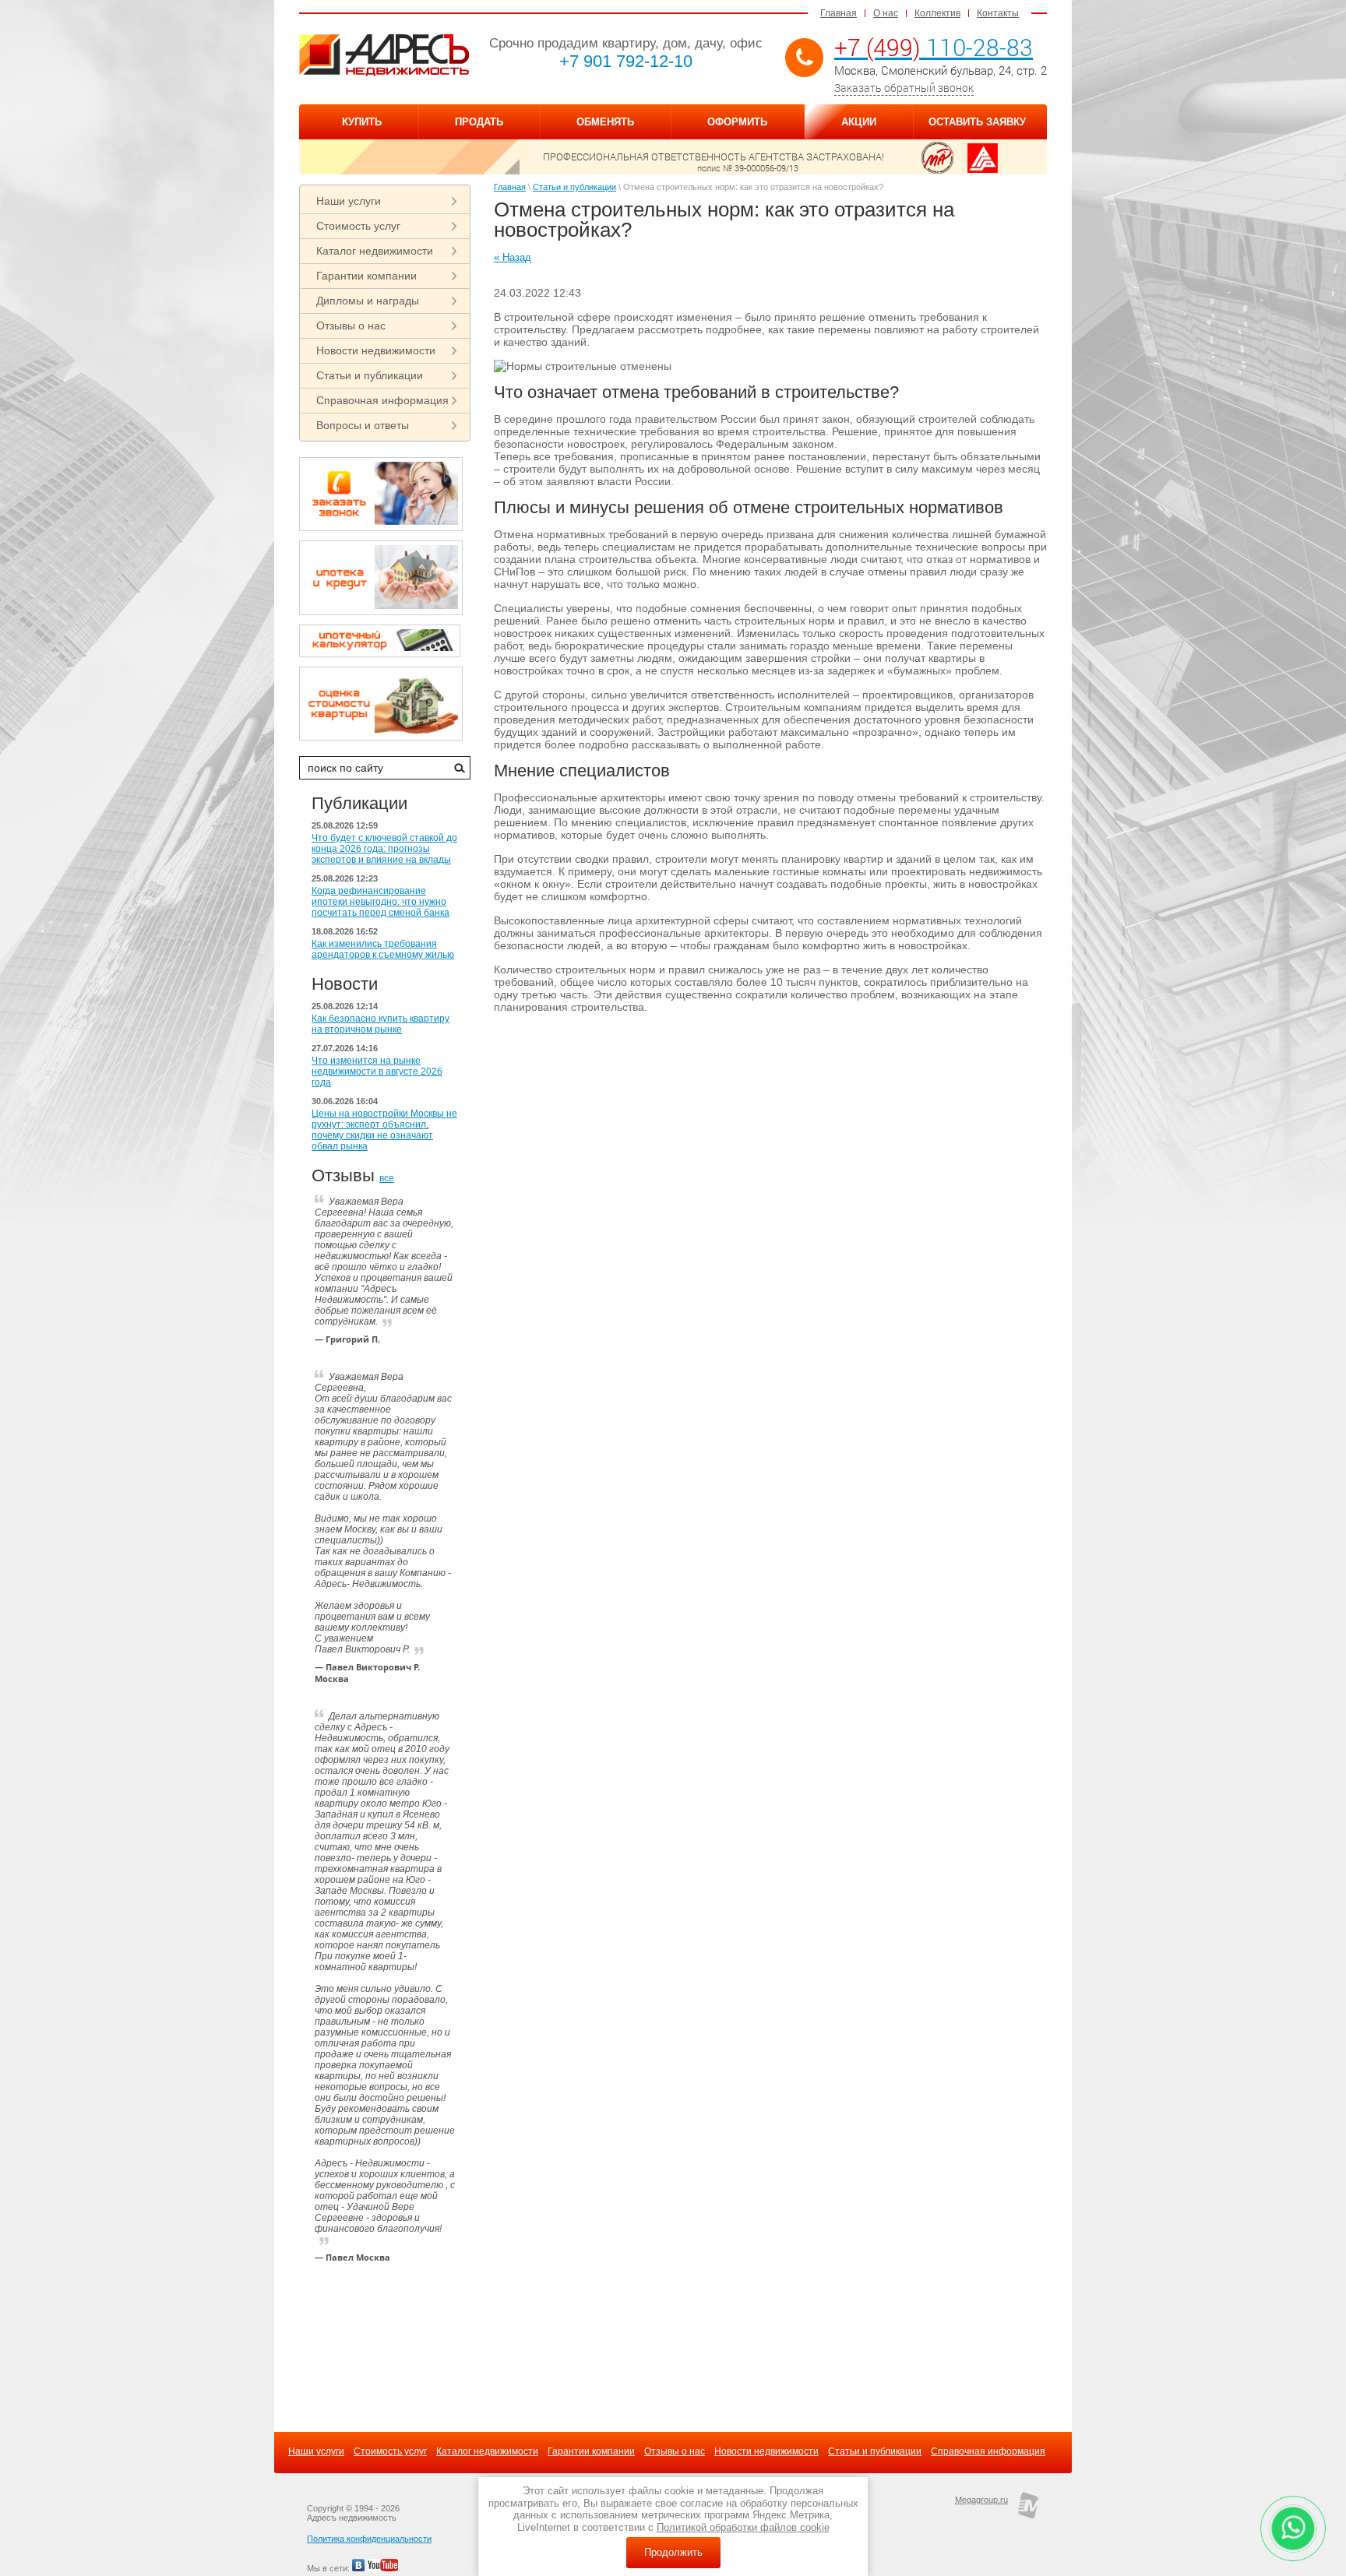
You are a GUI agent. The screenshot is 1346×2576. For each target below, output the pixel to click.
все (387, 1178)
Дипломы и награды (368, 301)
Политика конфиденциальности (369, 2539)
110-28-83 (934, 47)
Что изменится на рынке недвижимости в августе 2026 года (377, 1072)
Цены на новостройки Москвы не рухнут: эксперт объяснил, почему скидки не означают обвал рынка (384, 1130)
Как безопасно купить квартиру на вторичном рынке (381, 1024)
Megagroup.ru (981, 2500)
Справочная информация (382, 400)
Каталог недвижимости (375, 251)
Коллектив (937, 13)
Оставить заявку (977, 122)
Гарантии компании (366, 276)
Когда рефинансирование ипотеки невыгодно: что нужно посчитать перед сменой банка (381, 902)
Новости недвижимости (376, 350)
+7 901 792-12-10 (626, 61)
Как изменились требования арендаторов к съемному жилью (383, 949)
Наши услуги (349, 201)
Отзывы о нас (351, 326)
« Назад (513, 257)
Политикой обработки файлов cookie (743, 2527)
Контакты (998, 13)
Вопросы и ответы (363, 425)
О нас (886, 13)
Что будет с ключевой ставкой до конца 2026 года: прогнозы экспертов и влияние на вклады (384, 849)
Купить (362, 122)
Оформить (737, 122)
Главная (839, 13)
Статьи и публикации (370, 375)
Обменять (605, 122)
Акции (859, 122)
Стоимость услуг (358, 226)
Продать (479, 122)
